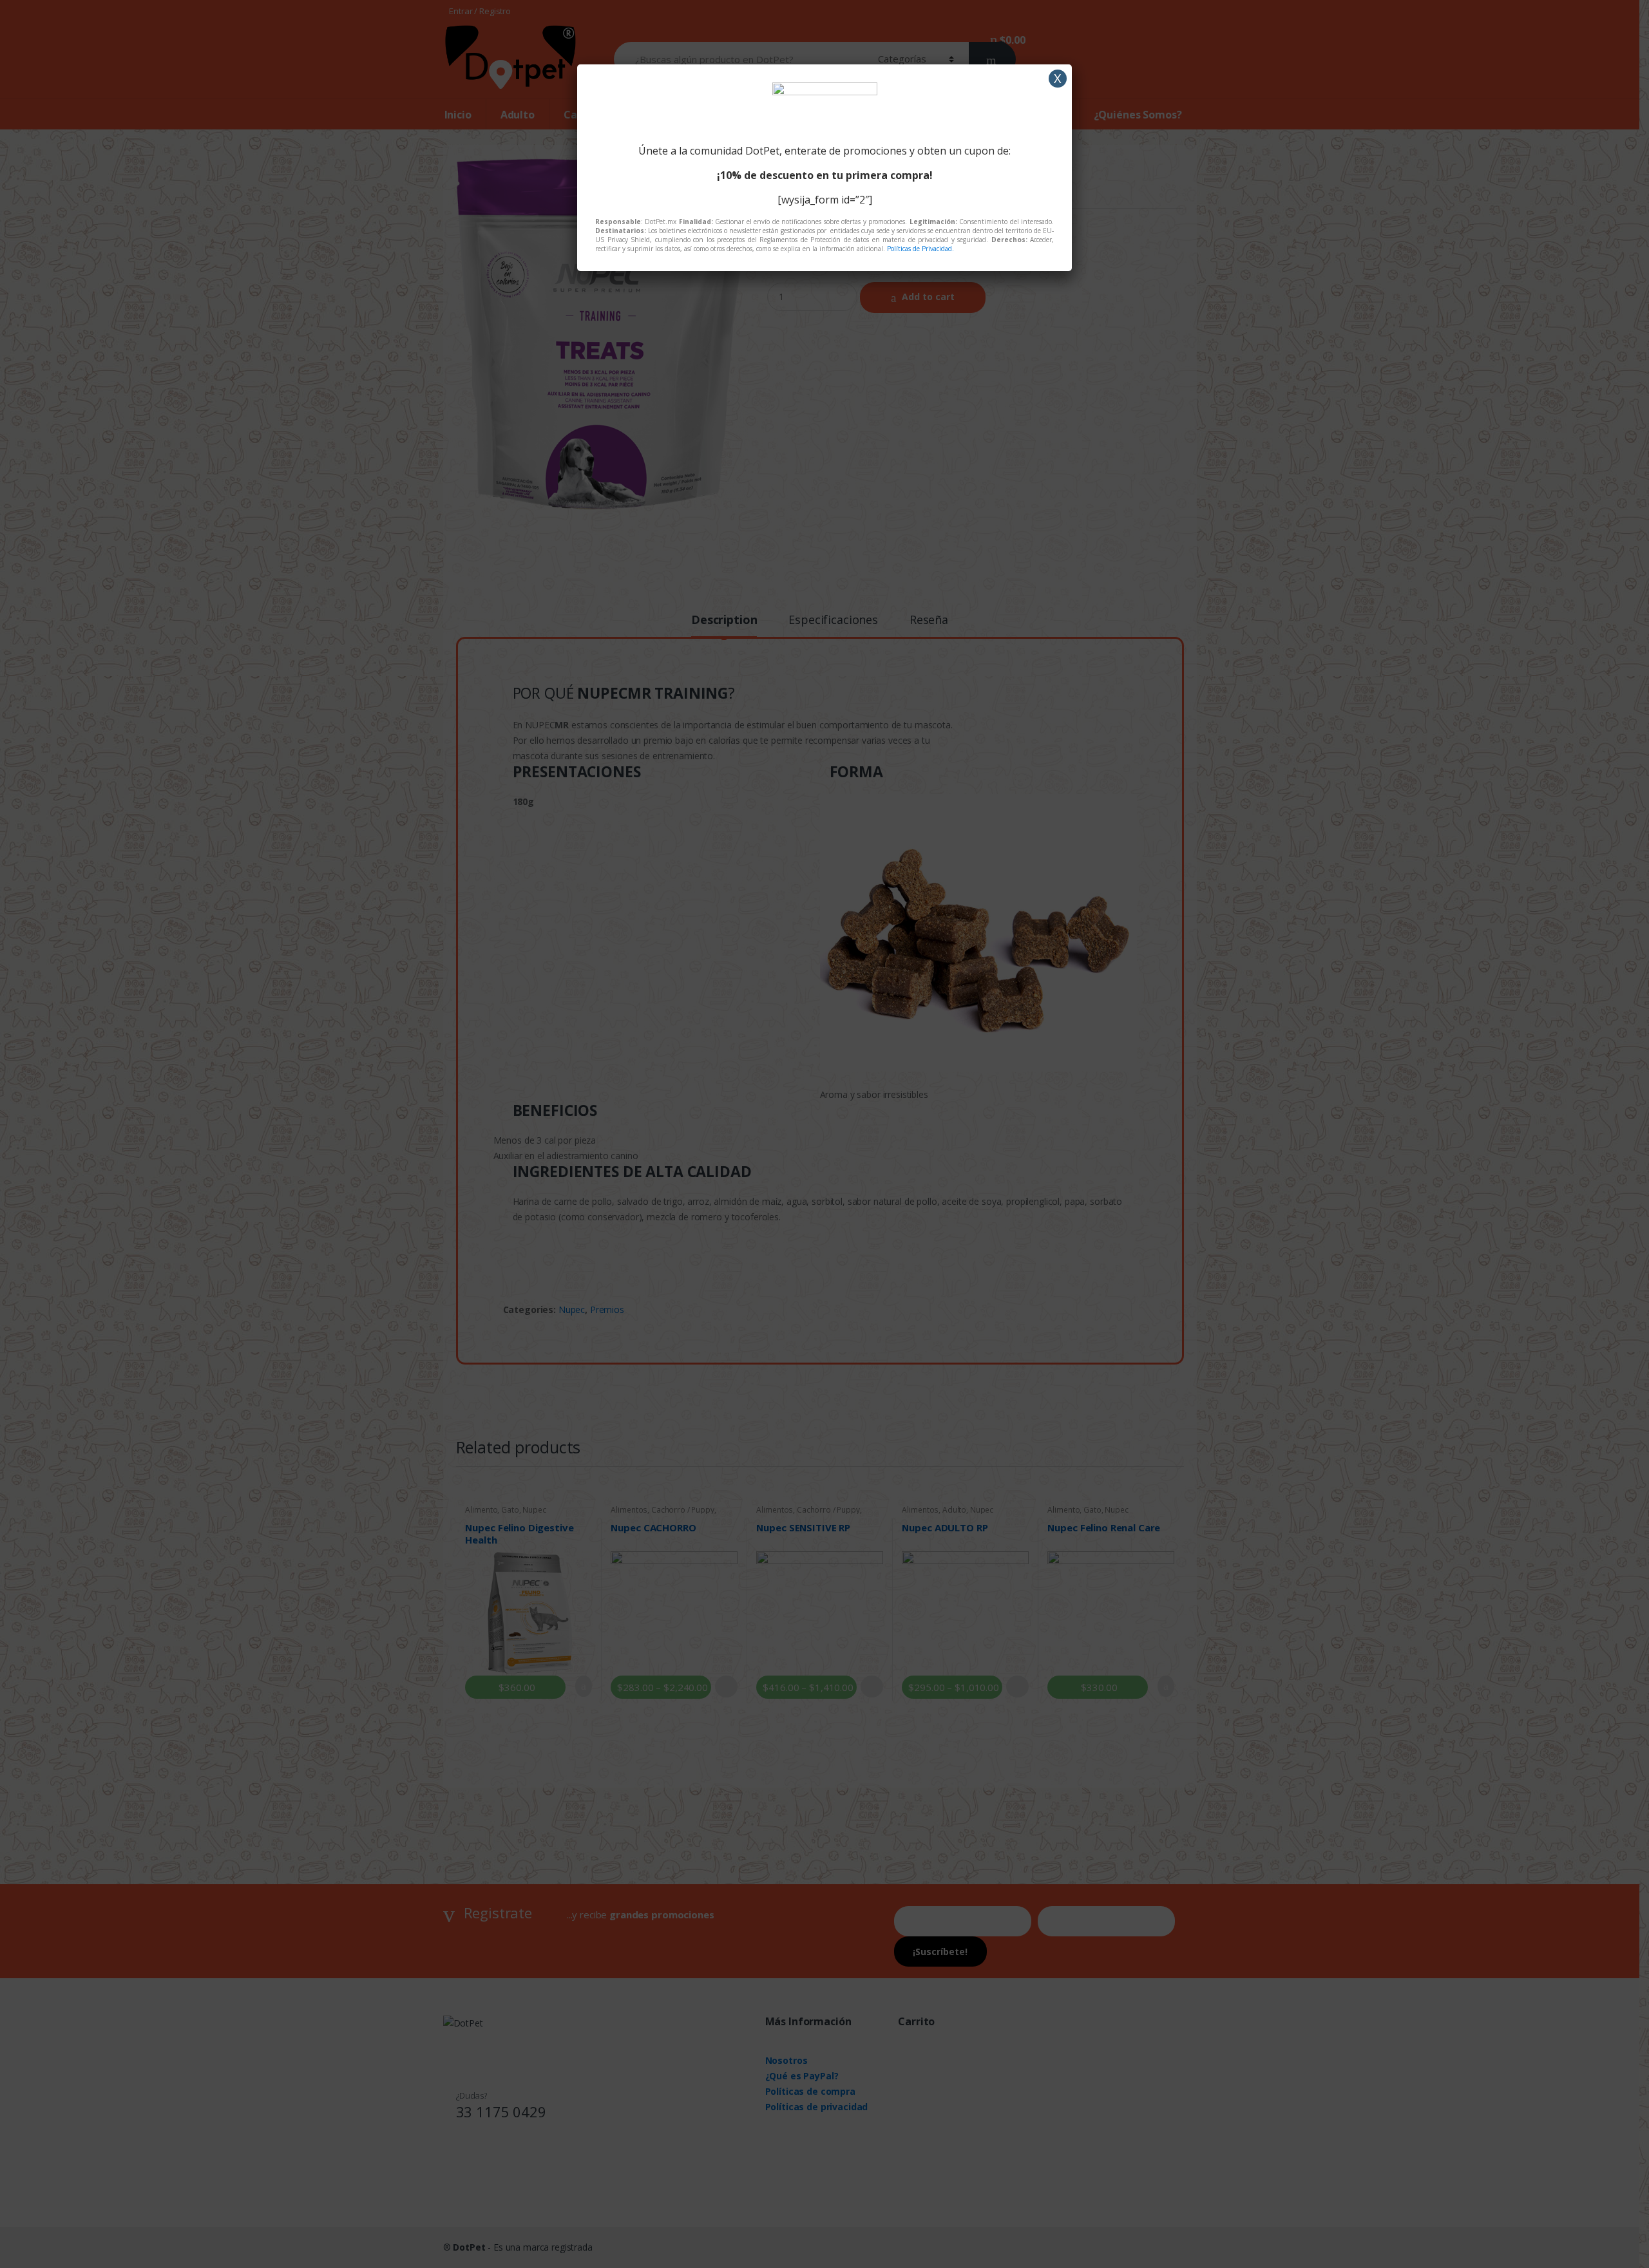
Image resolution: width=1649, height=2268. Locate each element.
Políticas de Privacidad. (920, 249)
